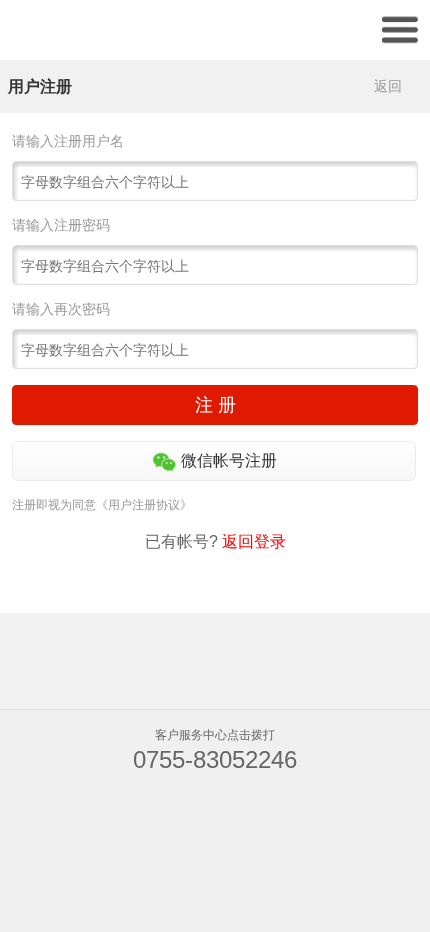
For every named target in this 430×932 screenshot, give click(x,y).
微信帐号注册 (227, 460)
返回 (388, 86)
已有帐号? (215, 541)
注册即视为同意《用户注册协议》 (102, 505)
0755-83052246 (215, 759)
